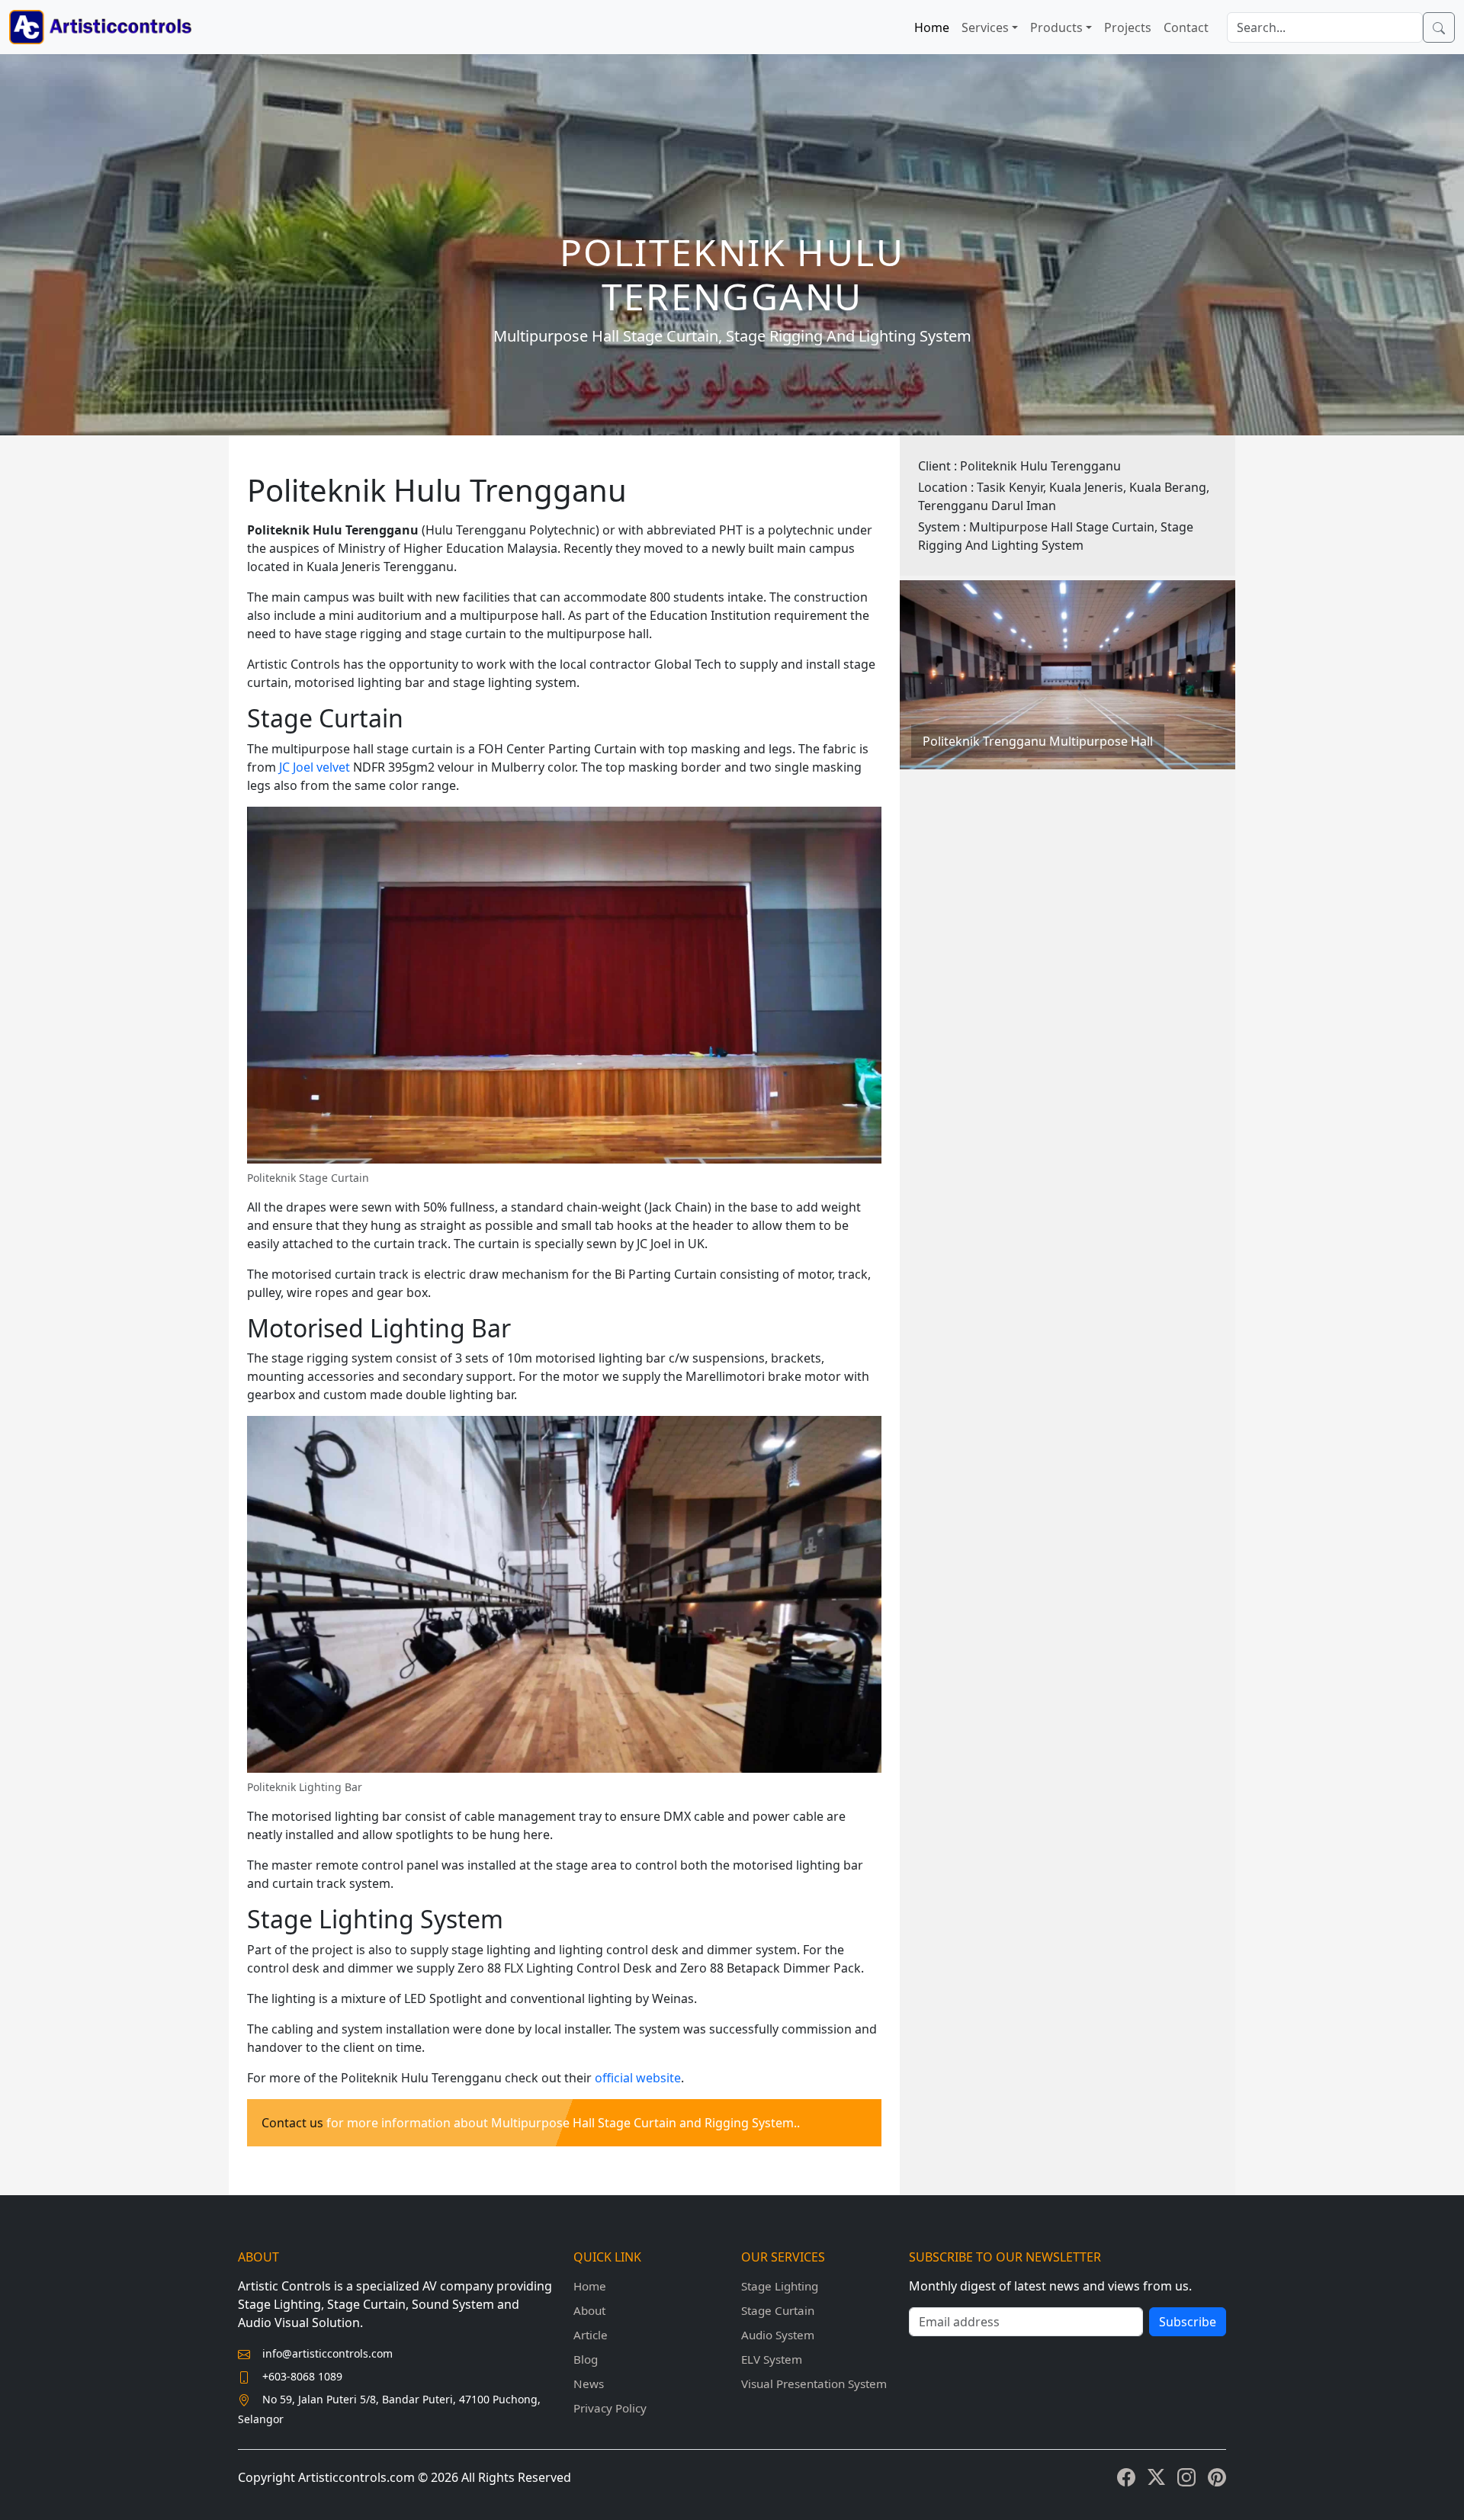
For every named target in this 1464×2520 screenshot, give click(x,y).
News (589, 2384)
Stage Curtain (778, 2310)
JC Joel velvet (315, 767)
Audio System (778, 2335)
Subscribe (1188, 2322)
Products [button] (1056, 27)
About (589, 2310)
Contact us (292, 2123)
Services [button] (985, 27)
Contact (1186, 27)
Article (591, 2335)
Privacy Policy (610, 2408)
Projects (1128, 27)
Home (932, 27)
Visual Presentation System (814, 2384)
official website (638, 2078)
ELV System (772, 2359)
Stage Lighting (780, 2286)
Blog (586, 2359)
